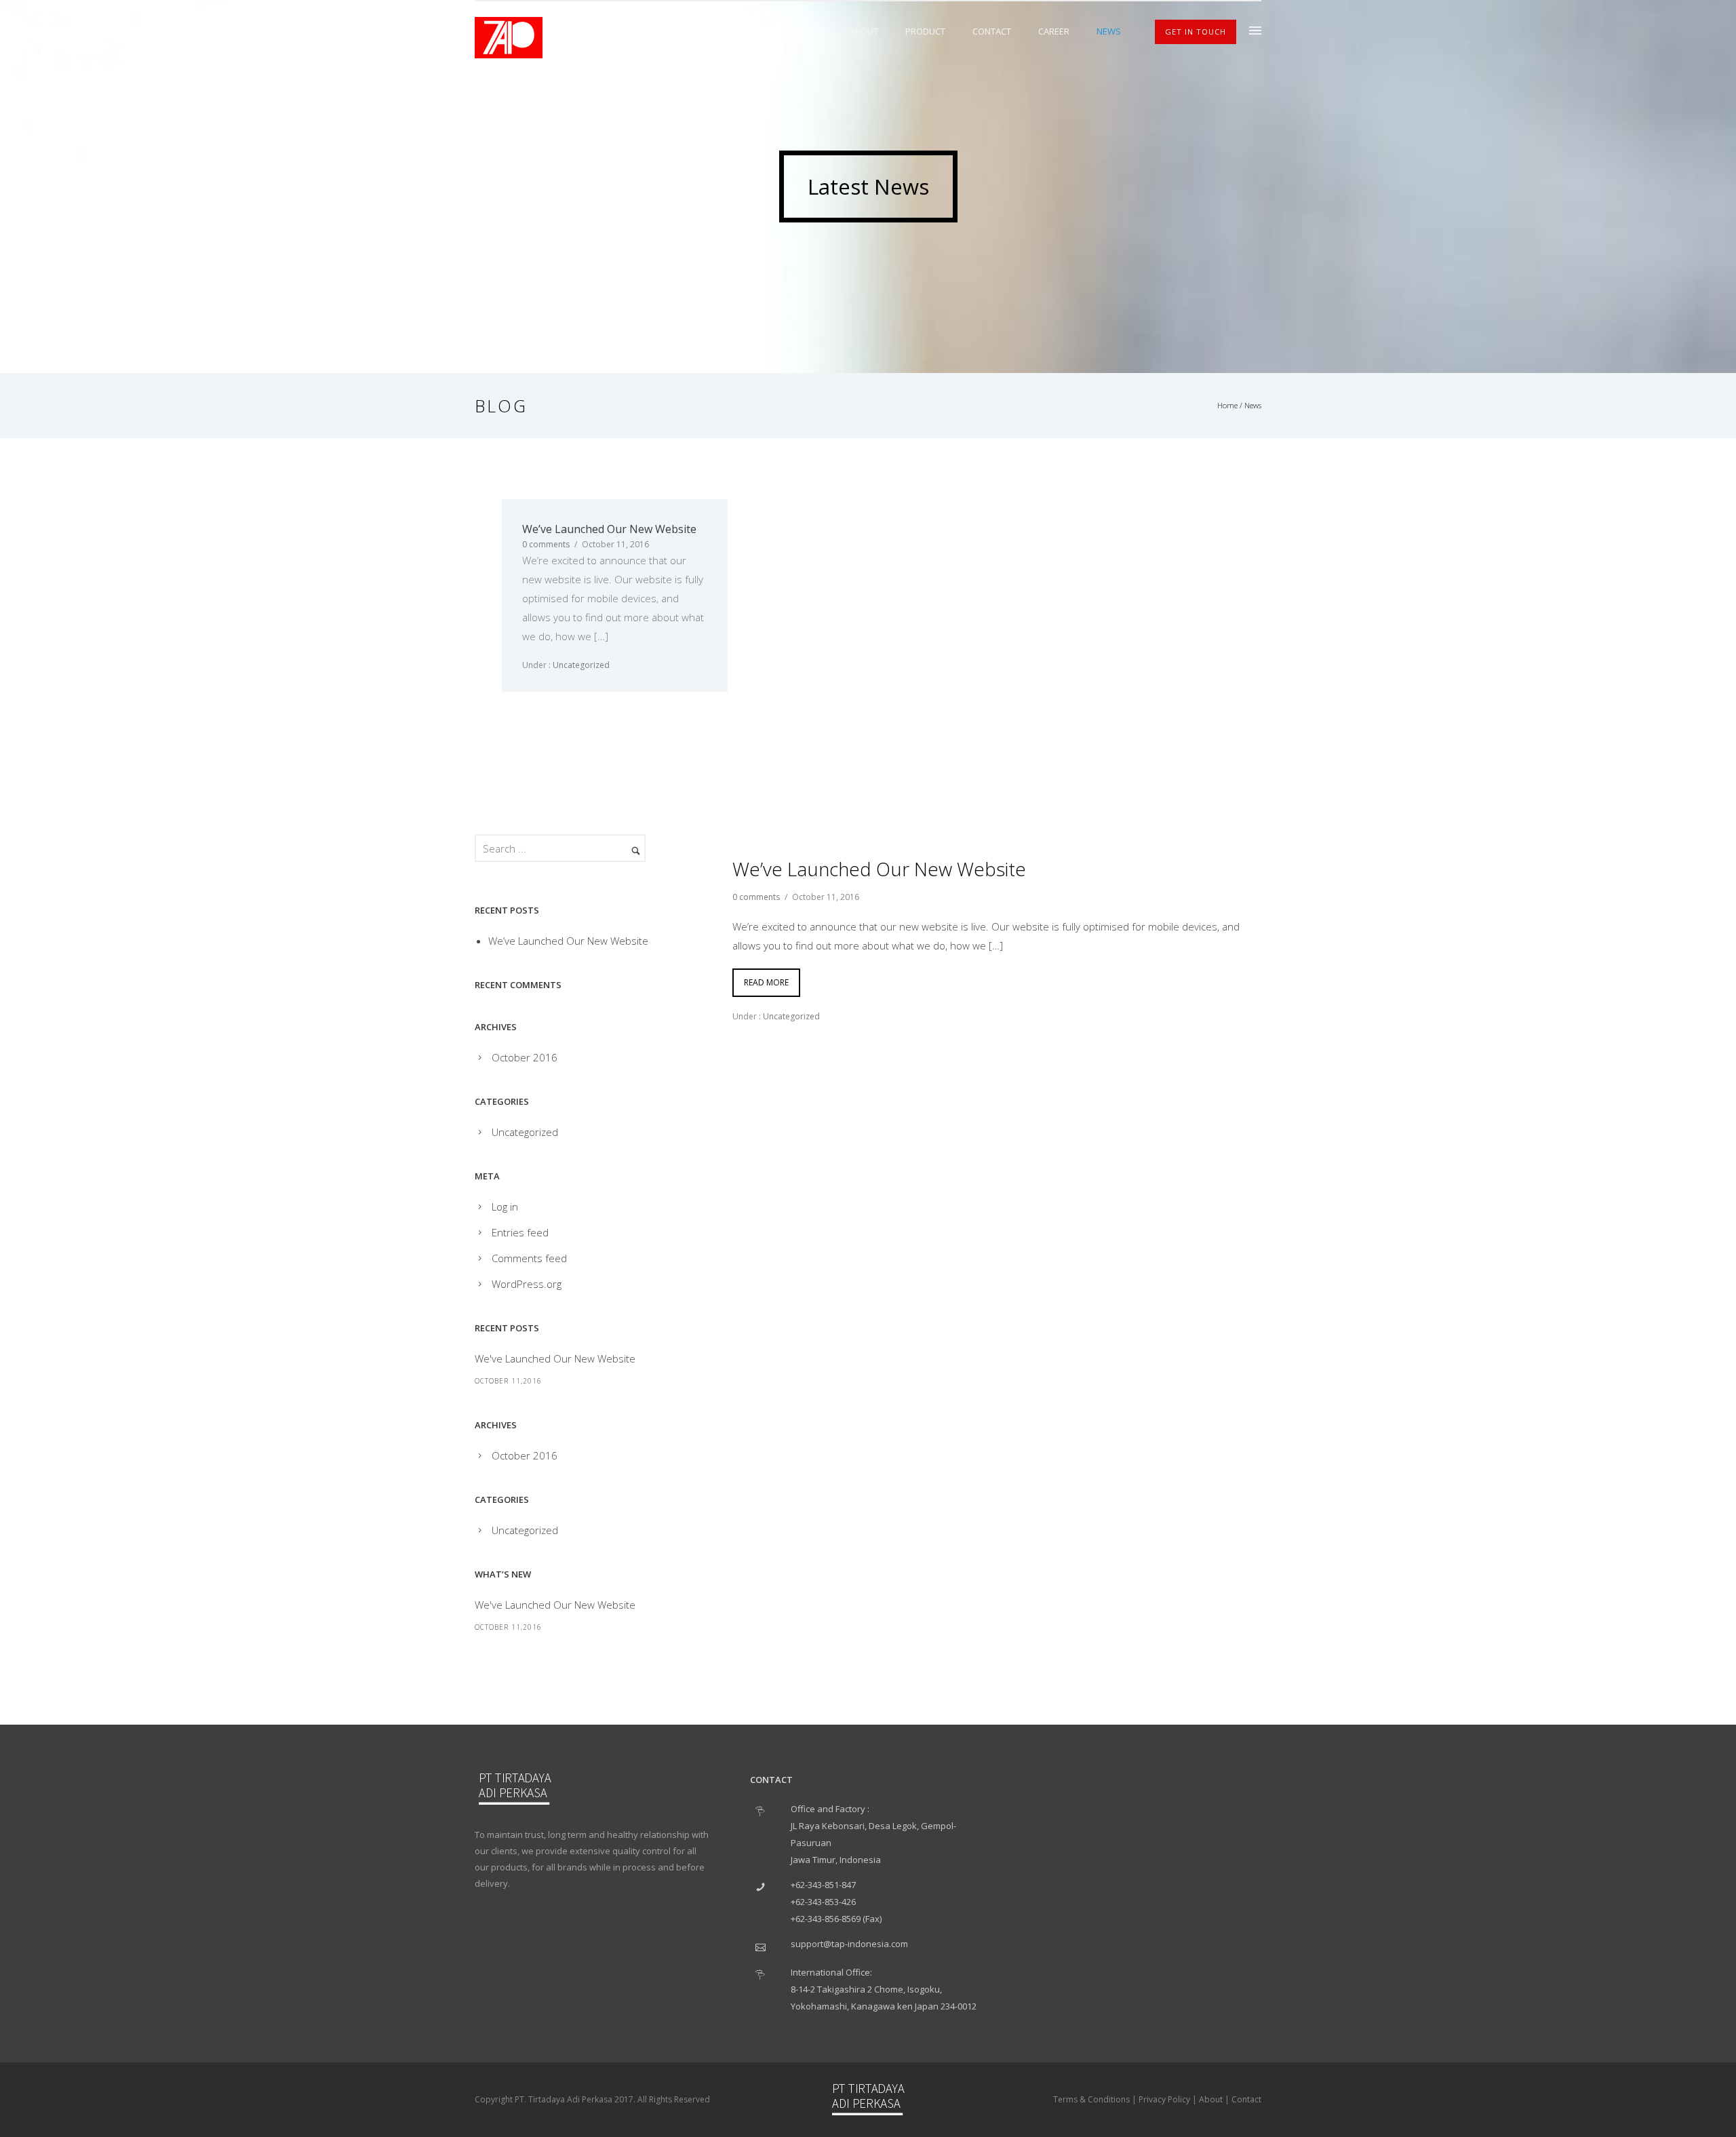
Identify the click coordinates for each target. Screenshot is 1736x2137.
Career (1054, 31)
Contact (992, 31)
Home (1227, 405)
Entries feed (520, 1232)
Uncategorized (580, 665)
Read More (766, 982)
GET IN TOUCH (1196, 32)
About (864, 31)
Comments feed (529, 1258)
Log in (505, 1207)
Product (925, 31)
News (1109, 31)
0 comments (546, 544)
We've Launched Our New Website (555, 1358)
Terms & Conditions (1091, 2099)
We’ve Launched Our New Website (609, 529)
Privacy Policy (1164, 2099)
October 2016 (525, 1057)
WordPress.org (527, 1284)
